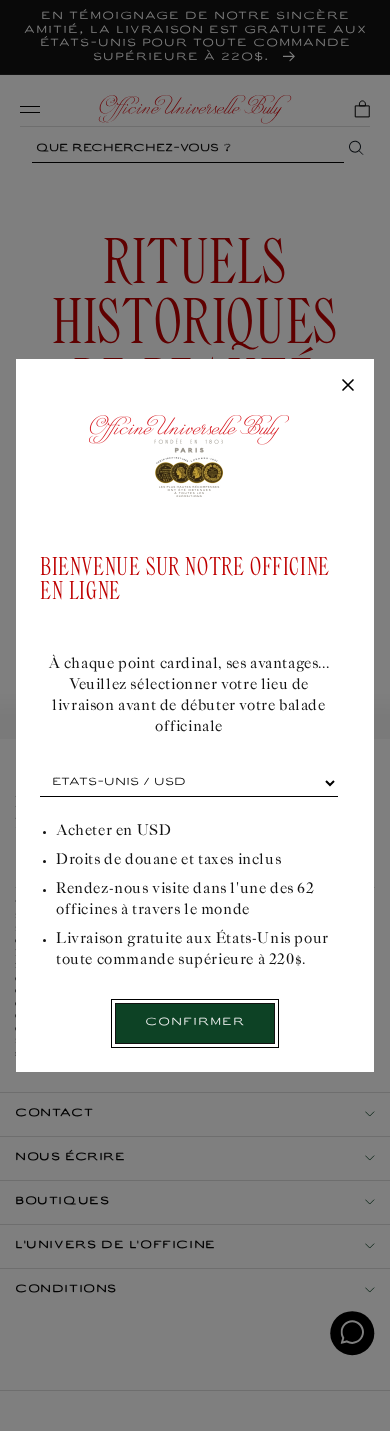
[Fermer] (348, 386)
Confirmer (195, 1022)
